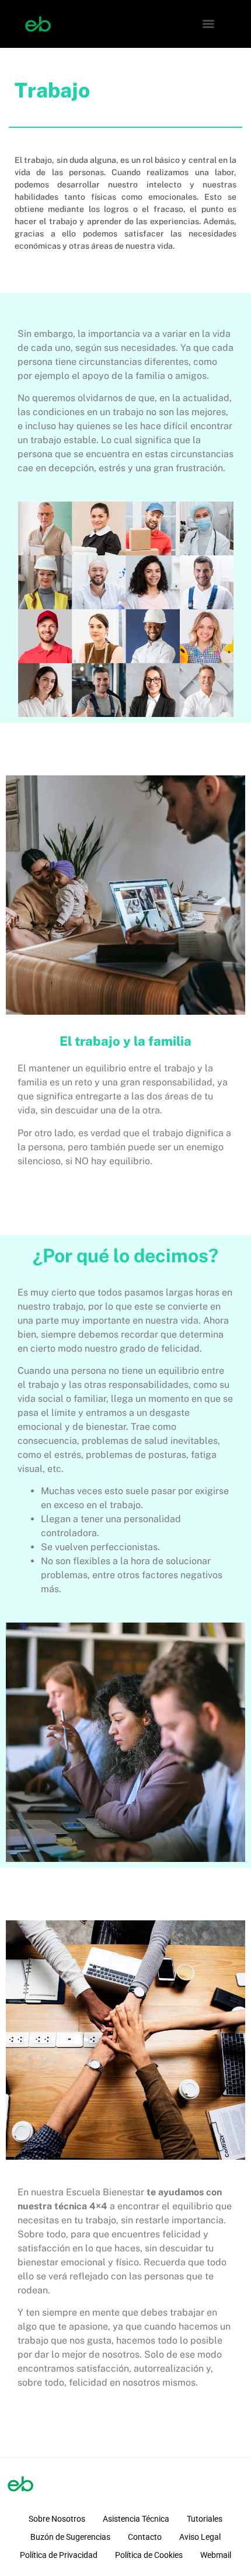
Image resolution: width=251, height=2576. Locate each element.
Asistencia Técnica (136, 2519)
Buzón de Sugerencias (70, 2537)
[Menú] (208, 24)
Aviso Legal (200, 2537)
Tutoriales (205, 2519)
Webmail (216, 2555)
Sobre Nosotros (57, 2519)
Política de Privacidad (59, 2555)
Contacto (145, 2537)
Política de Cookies (149, 2555)
